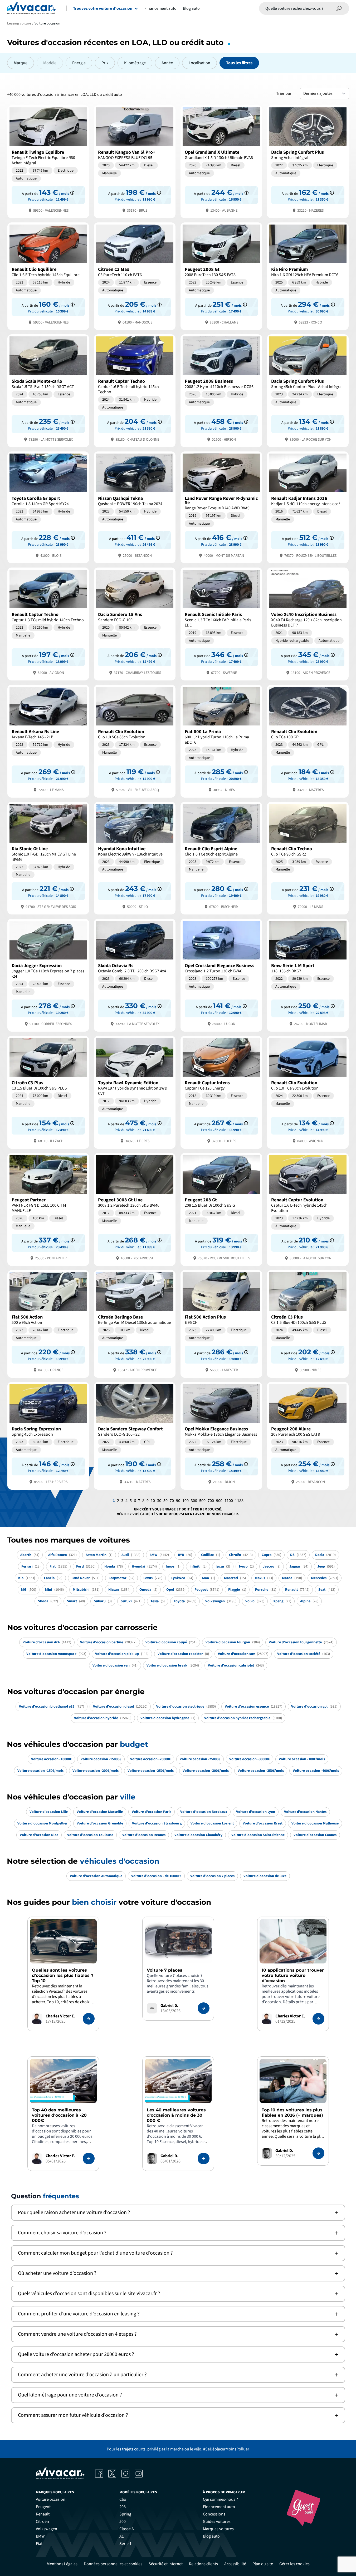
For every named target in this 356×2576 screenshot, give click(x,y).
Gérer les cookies (294, 2564)
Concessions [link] (214, 2514)
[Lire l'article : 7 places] (204, 2008)
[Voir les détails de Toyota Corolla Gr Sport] (48, 507)
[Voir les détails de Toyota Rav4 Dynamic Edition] (135, 1092)
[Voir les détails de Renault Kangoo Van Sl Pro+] (135, 161)
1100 (229, 1501)
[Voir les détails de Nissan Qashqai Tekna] (135, 507)
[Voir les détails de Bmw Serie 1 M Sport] (308, 975)
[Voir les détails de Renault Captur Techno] (135, 390)
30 (159, 1501)
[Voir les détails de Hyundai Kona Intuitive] (135, 858)
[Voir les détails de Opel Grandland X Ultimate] (221, 161)
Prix (105, 63)
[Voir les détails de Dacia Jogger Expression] (48, 975)
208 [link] (123, 2507)
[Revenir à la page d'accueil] (31, 8)
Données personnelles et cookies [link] (113, 2564)
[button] (178, 2213)
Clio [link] (123, 2499)
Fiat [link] (39, 2544)
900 (219, 1501)
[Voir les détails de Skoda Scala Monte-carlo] (48, 390)
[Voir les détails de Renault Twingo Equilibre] (48, 161)
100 (186, 1501)
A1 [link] (122, 2536)
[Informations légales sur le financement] (72, 193)
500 (202, 1501)
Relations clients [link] (203, 2564)
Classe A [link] (127, 2529)
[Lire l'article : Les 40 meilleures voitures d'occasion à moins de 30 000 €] (204, 2159)
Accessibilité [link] (235, 2564)
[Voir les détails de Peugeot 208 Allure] (308, 1435)
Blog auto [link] (211, 2536)
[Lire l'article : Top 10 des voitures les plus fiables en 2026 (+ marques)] (318, 2153)
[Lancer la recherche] (339, 8)
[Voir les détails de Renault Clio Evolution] (135, 741)
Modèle (50, 63)
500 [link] (123, 2522)
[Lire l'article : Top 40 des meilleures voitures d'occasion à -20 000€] (89, 2159)
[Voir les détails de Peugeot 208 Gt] (221, 1209)
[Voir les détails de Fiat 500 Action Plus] (221, 1323)
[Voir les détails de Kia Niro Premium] (308, 276)
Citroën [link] (42, 2522)
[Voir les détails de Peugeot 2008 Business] (221, 390)
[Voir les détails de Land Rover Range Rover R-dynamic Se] (221, 507)
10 (153, 1501)
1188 (239, 1501)
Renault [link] (43, 2514)
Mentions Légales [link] (62, 2564)
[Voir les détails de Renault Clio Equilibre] (48, 276)
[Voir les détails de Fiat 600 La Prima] (221, 741)
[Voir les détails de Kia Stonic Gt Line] (48, 858)
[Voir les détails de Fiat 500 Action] (48, 1323)
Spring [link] (125, 2514)
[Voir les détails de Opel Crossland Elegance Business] (221, 975)
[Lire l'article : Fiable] (89, 2019)
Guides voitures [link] (217, 2522)
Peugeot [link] (43, 2507)
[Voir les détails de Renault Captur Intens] (221, 1092)
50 (165, 1501)
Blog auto (191, 8)
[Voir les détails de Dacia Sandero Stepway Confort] (135, 1435)
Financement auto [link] (219, 2507)
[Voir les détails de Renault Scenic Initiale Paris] (221, 623)
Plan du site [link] (263, 2564)
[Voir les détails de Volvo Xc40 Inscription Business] (308, 623)
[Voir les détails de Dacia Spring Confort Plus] (308, 161)
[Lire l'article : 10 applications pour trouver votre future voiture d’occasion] (318, 2019)
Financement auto (160, 8)
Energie (79, 63)
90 (178, 1501)
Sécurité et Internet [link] (166, 2564)
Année (167, 63)
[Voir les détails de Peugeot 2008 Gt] (221, 276)
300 (194, 1501)
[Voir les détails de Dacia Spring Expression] (48, 1435)
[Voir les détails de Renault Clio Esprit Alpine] (221, 858)
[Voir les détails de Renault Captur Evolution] (308, 1209)
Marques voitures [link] (218, 2529)
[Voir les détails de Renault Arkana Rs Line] (48, 741)
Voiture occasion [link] (51, 2499)
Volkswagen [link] (47, 2529)
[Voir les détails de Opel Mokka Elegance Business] (221, 1435)
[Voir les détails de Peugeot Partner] (48, 1209)
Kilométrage (135, 63)
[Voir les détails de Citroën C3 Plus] (48, 1092)
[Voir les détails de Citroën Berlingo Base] (135, 1323)
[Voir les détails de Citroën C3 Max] (135, 276)
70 (172, 1501)
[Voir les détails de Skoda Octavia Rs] (135, 975)
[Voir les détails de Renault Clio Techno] (308, 858)
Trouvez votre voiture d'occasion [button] (103, 8)
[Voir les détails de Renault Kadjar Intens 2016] (308, 507)
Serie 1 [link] (125, 2544)
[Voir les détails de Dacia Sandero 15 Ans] (135, 623)
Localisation (199, 63)
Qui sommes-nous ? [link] (220, 2499)
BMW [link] (40, 2536)
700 (211, 1501)
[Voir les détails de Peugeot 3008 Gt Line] (135, 1209)
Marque (21, 63)
